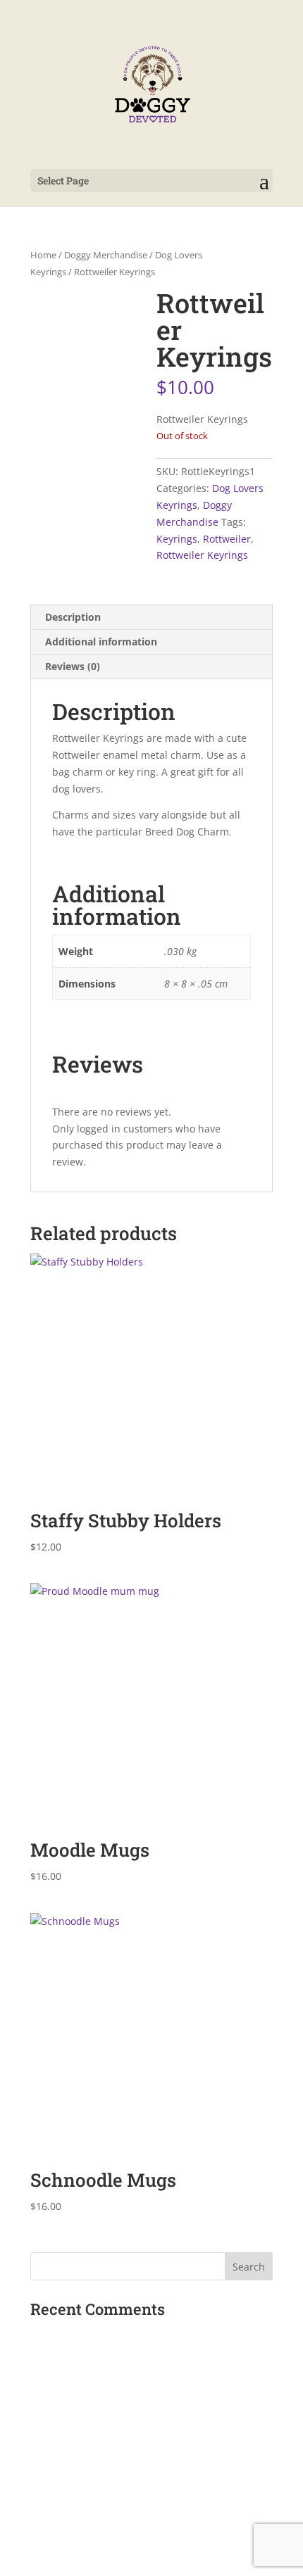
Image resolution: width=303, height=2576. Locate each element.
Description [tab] (73, 617)
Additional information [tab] (101, 642)
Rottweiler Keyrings (202, 555)
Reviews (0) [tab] (73, 666)
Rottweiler (227, 539)
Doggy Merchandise (106, 255)
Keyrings (177, 539)
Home (43, 255)
